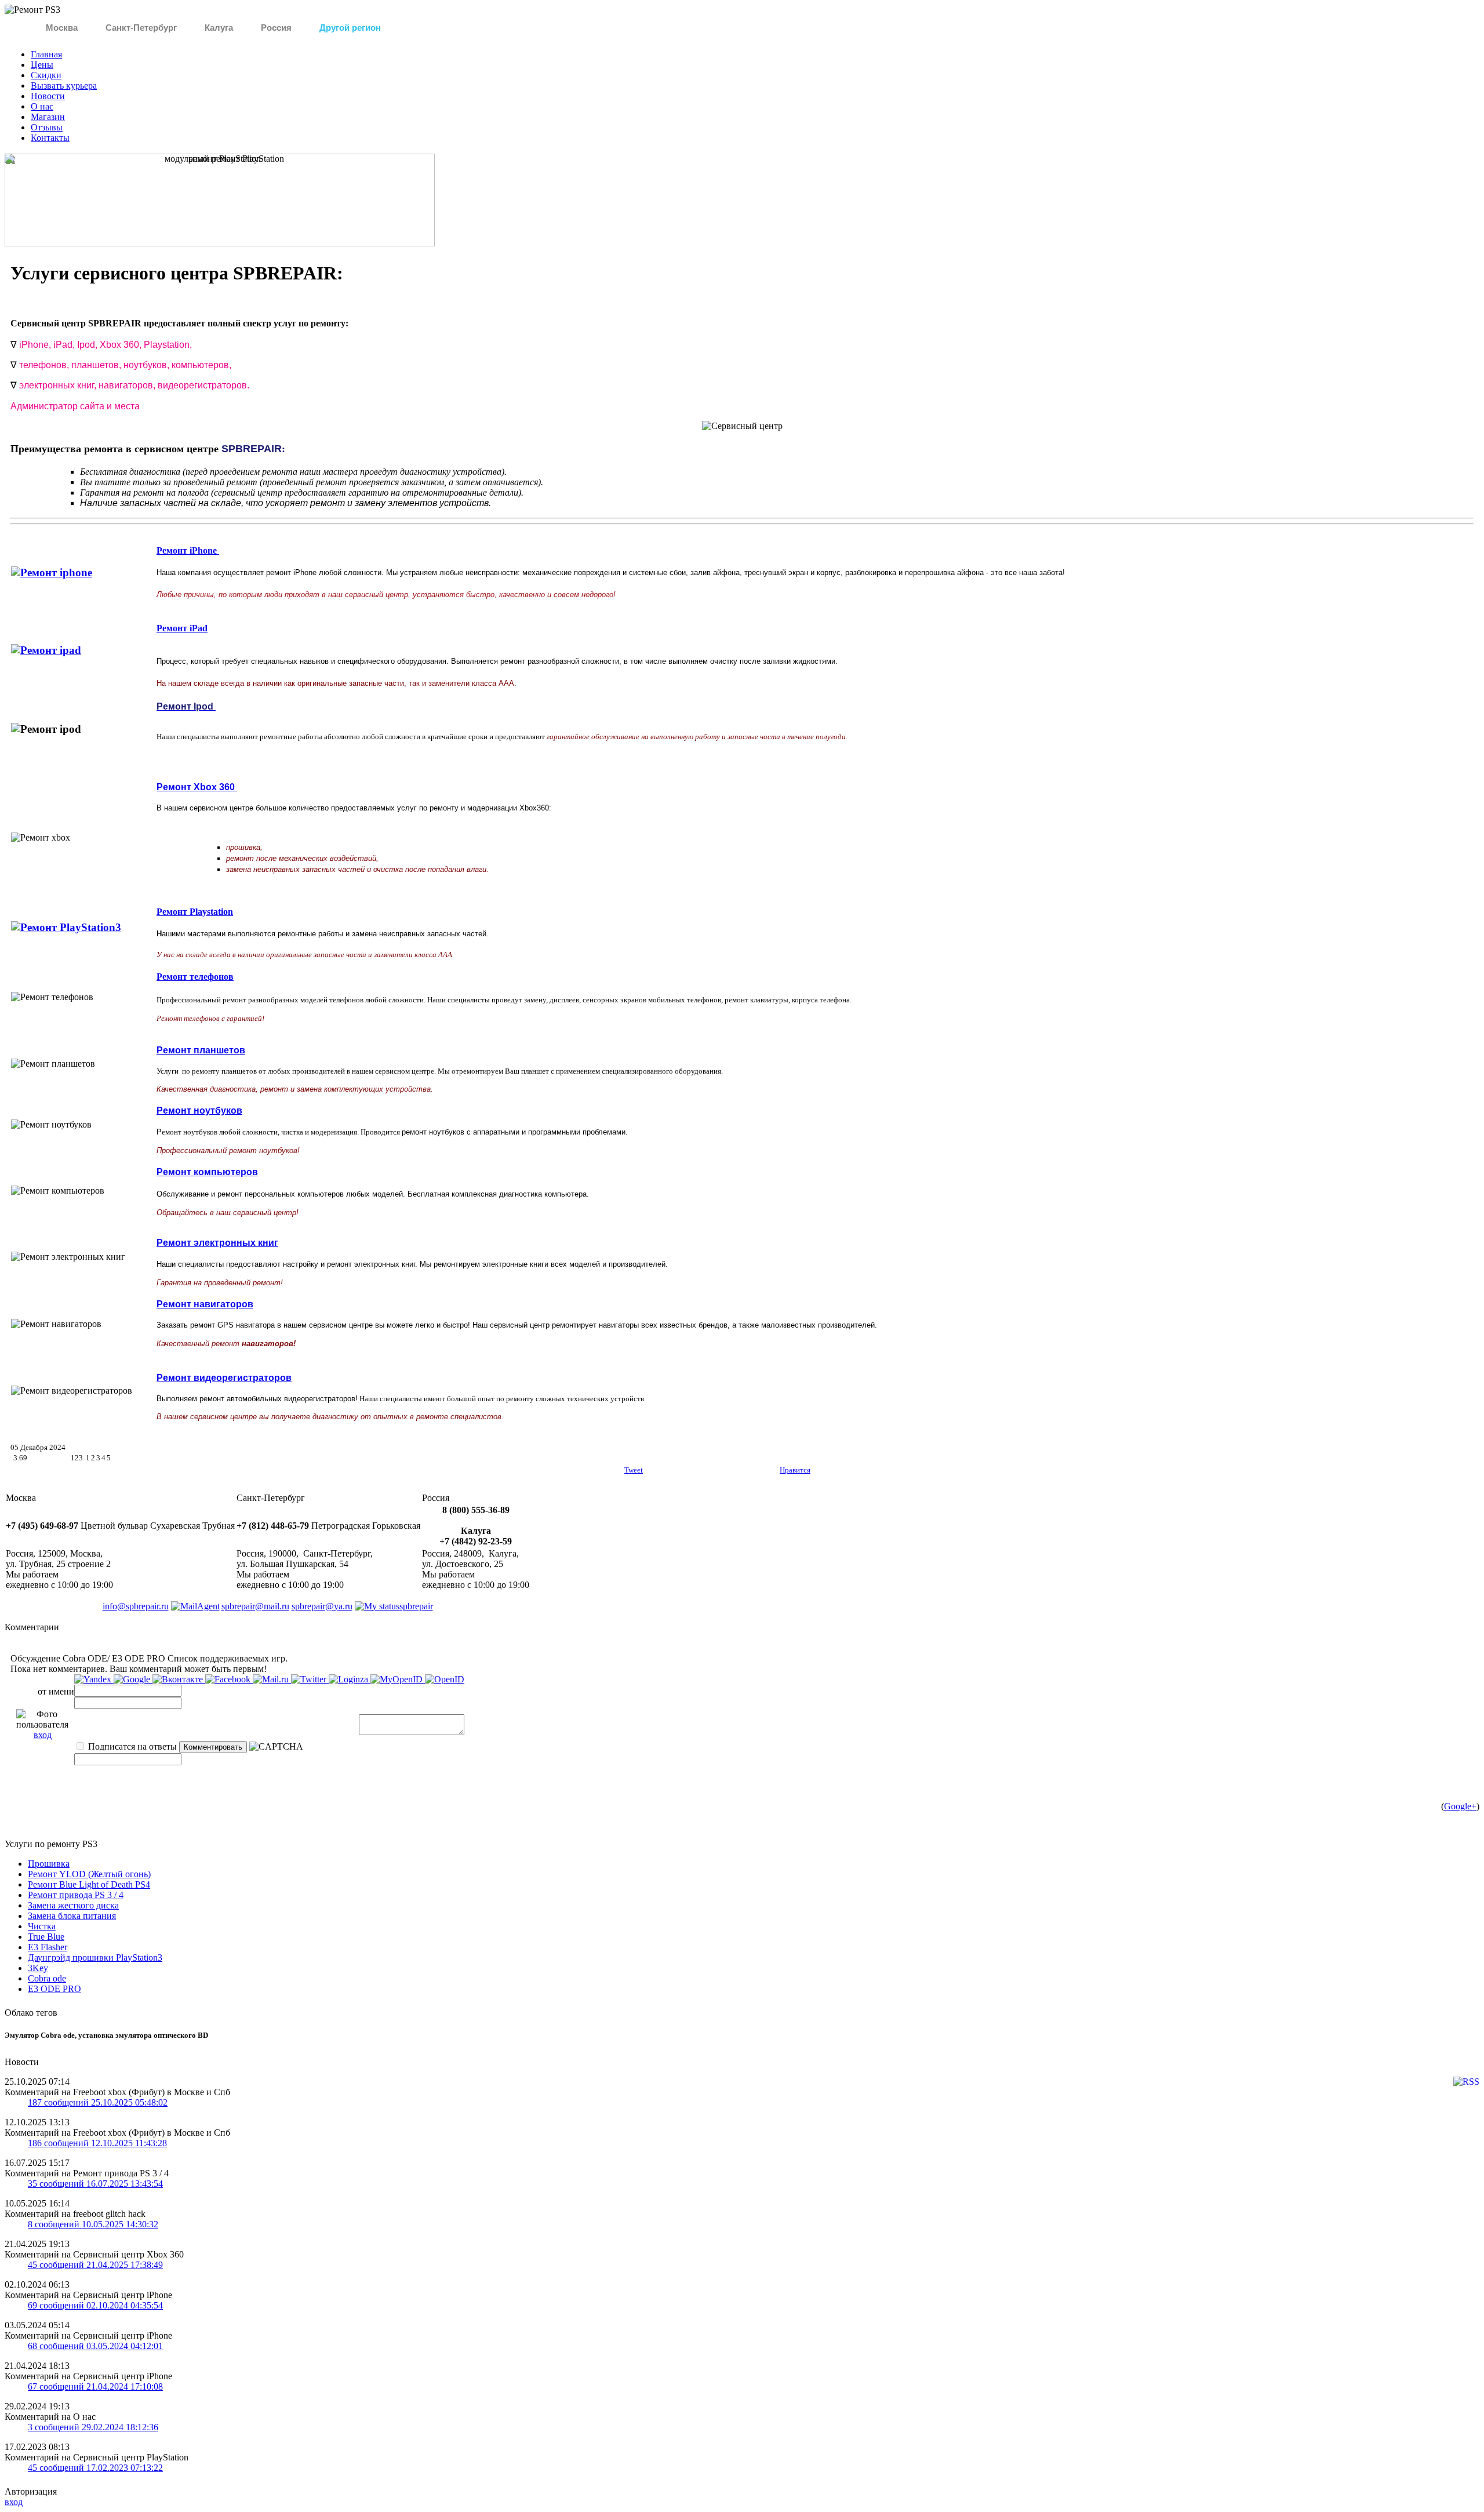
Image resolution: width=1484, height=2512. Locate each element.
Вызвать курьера (64, 86)
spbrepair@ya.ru (322, 1606)
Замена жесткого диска (73, 1905)
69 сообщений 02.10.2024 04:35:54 (95, 2305)
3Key (38, 1968)
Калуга (219, 28)
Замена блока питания (72, 1916)
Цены (42, 65)
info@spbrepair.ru (136, 1606)
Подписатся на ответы (131, 1746)
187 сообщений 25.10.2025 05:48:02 (98, 2102)
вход (43, 1735)
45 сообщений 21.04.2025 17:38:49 (95, 2265)
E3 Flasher (48, 1947)
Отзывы (47, 127)
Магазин (48, 117)
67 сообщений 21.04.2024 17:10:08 (95, 2386)
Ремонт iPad (182, 628)
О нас (42, 106)
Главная (46, 54)
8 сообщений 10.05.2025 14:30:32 (93, 2224)
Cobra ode (47, 1978)
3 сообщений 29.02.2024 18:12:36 (93, 2427)
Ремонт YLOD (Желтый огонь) (89, 1874)
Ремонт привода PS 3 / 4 (76, 1895)
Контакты (50, 138)
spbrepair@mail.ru (255, 1606)
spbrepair (416, 1606)
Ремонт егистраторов (224, 1378)
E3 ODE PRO (54, 1989)
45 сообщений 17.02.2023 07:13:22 (95, 2468)
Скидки (46, 75)
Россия (276, 28)
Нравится (795, 1470)
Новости (48, 96)
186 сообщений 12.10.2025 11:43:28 (97, 2143)
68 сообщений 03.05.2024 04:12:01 (95, 2346)
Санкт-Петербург (141, 28)
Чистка (42, 1926)
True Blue (46, 1937)
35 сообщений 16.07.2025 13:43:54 (95, 2184)
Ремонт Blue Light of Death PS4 (89, 1884)
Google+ (1460, 1806)
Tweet (634, 1470)
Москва (62, 28)
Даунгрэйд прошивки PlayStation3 (95, 1957)
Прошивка (49, 1864)
